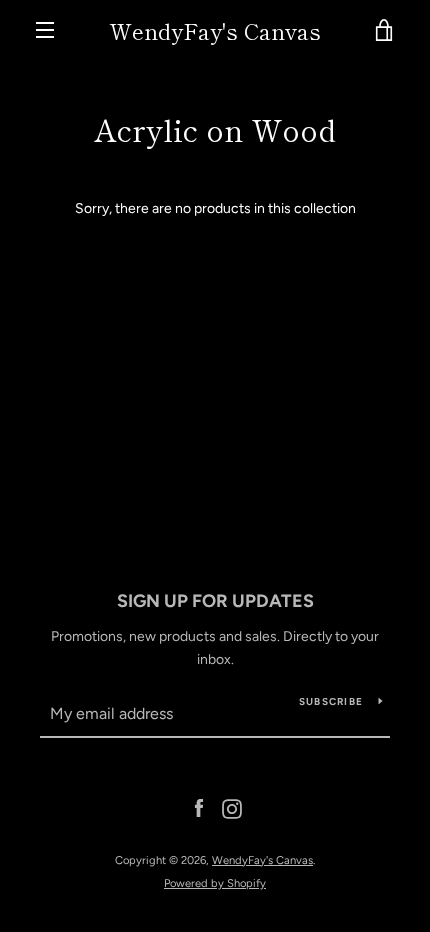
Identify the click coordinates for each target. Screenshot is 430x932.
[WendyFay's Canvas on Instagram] (232, 808)
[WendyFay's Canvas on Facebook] (199, 808)
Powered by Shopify (215, 883)
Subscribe (331, 701)
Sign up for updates (215, 601)
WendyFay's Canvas (215, 30)
